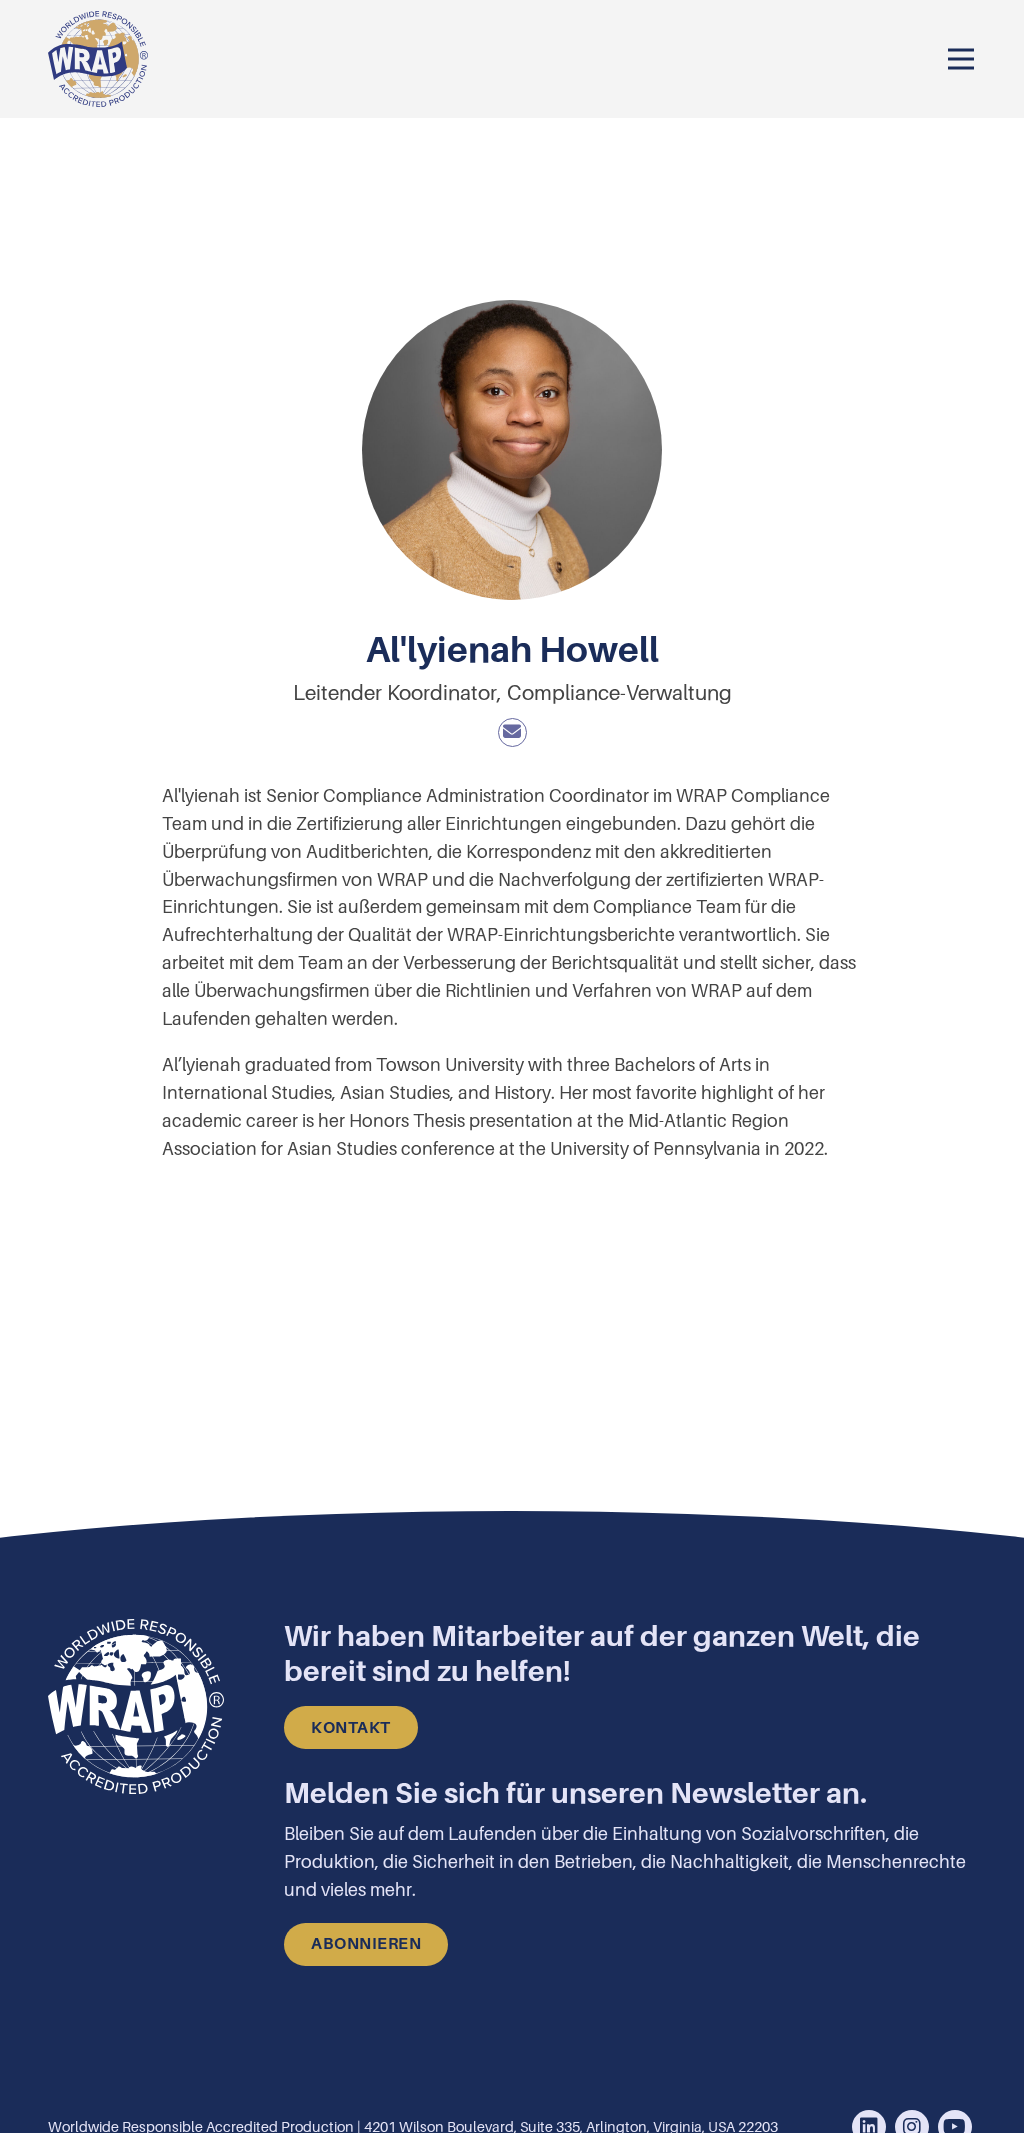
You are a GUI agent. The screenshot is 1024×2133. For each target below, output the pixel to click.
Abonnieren (366, 1944)
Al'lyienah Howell (512, 15)
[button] (961, 59)
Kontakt (351, 1728)
